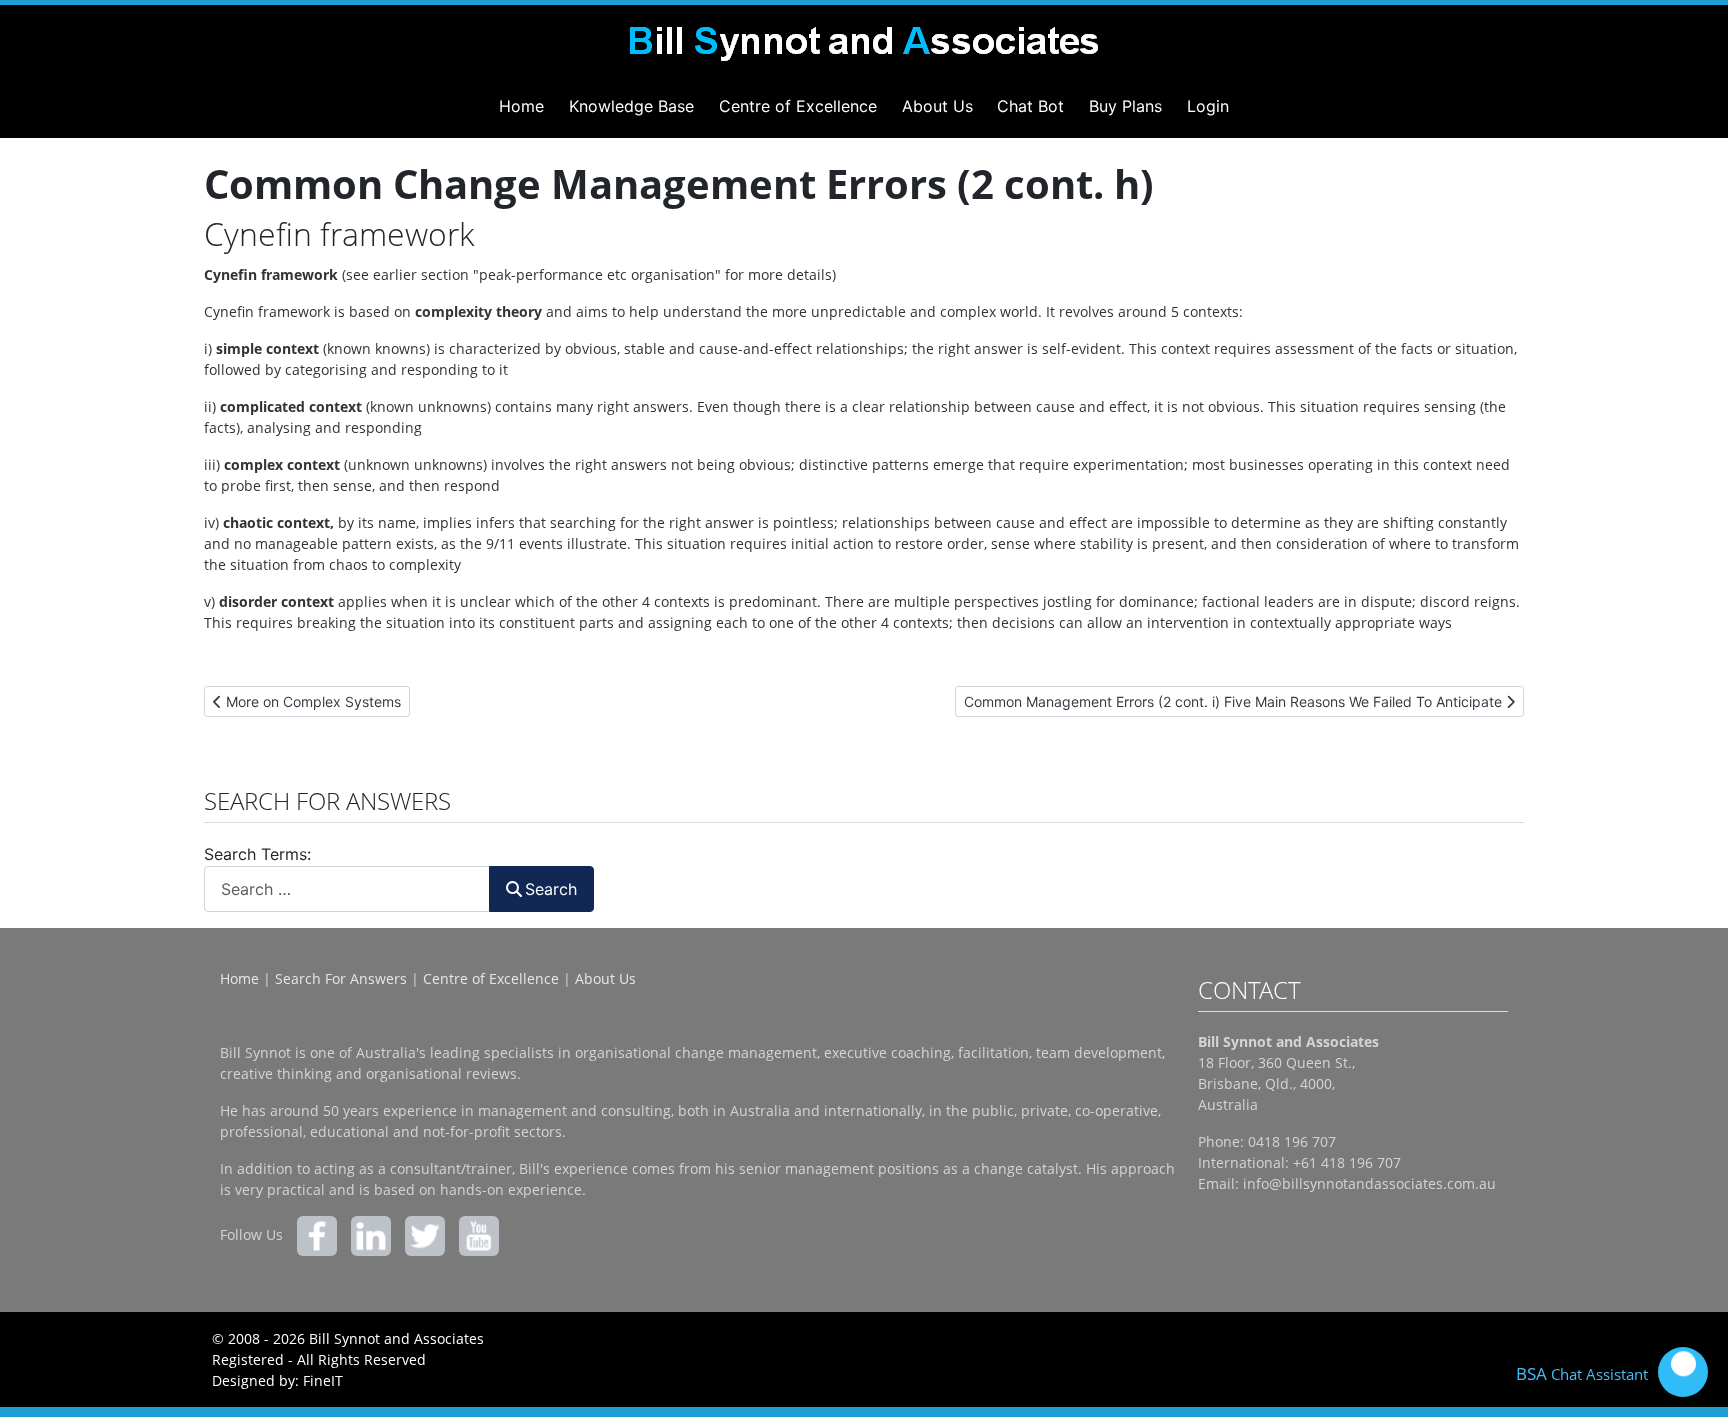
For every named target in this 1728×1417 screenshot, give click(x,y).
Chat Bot (1030, 106)
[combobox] (347, 888)
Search (551, 889)
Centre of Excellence (798, 106)
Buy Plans (1125, 106)
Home (521, 106)
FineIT (323, 1380)
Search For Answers (341, 978)
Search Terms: (257, 854)
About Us (937, 106)
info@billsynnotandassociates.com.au (1369, 1183)
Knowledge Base (631, 106)
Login (1208, 106)
